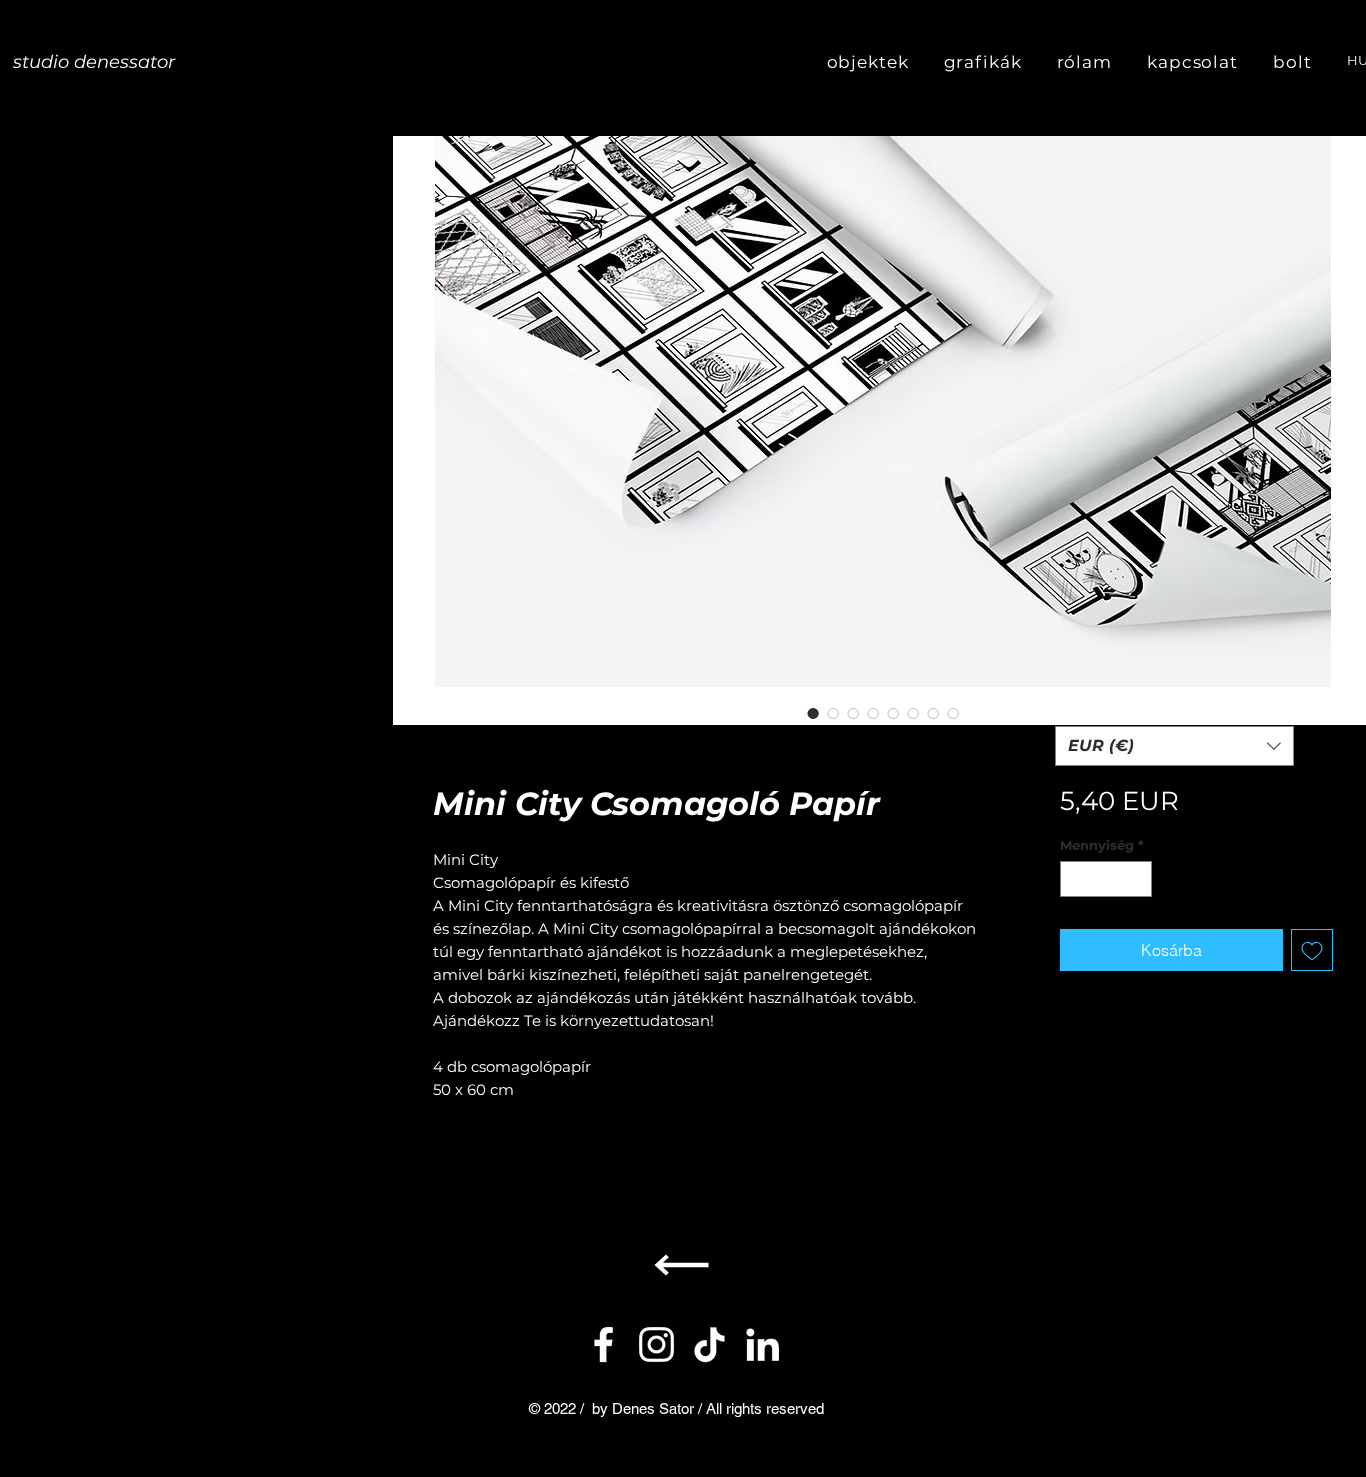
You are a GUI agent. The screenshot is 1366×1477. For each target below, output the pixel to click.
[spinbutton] (1105, 879)
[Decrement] (1075, 879)
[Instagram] (656, 1344)
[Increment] (1137, 879)
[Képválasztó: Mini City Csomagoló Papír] (813, 713)
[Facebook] (603, 1344)
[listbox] (1174, 746)
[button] (1174, 746)
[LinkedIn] (762, 1344)
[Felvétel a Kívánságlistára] (1312, 950)
